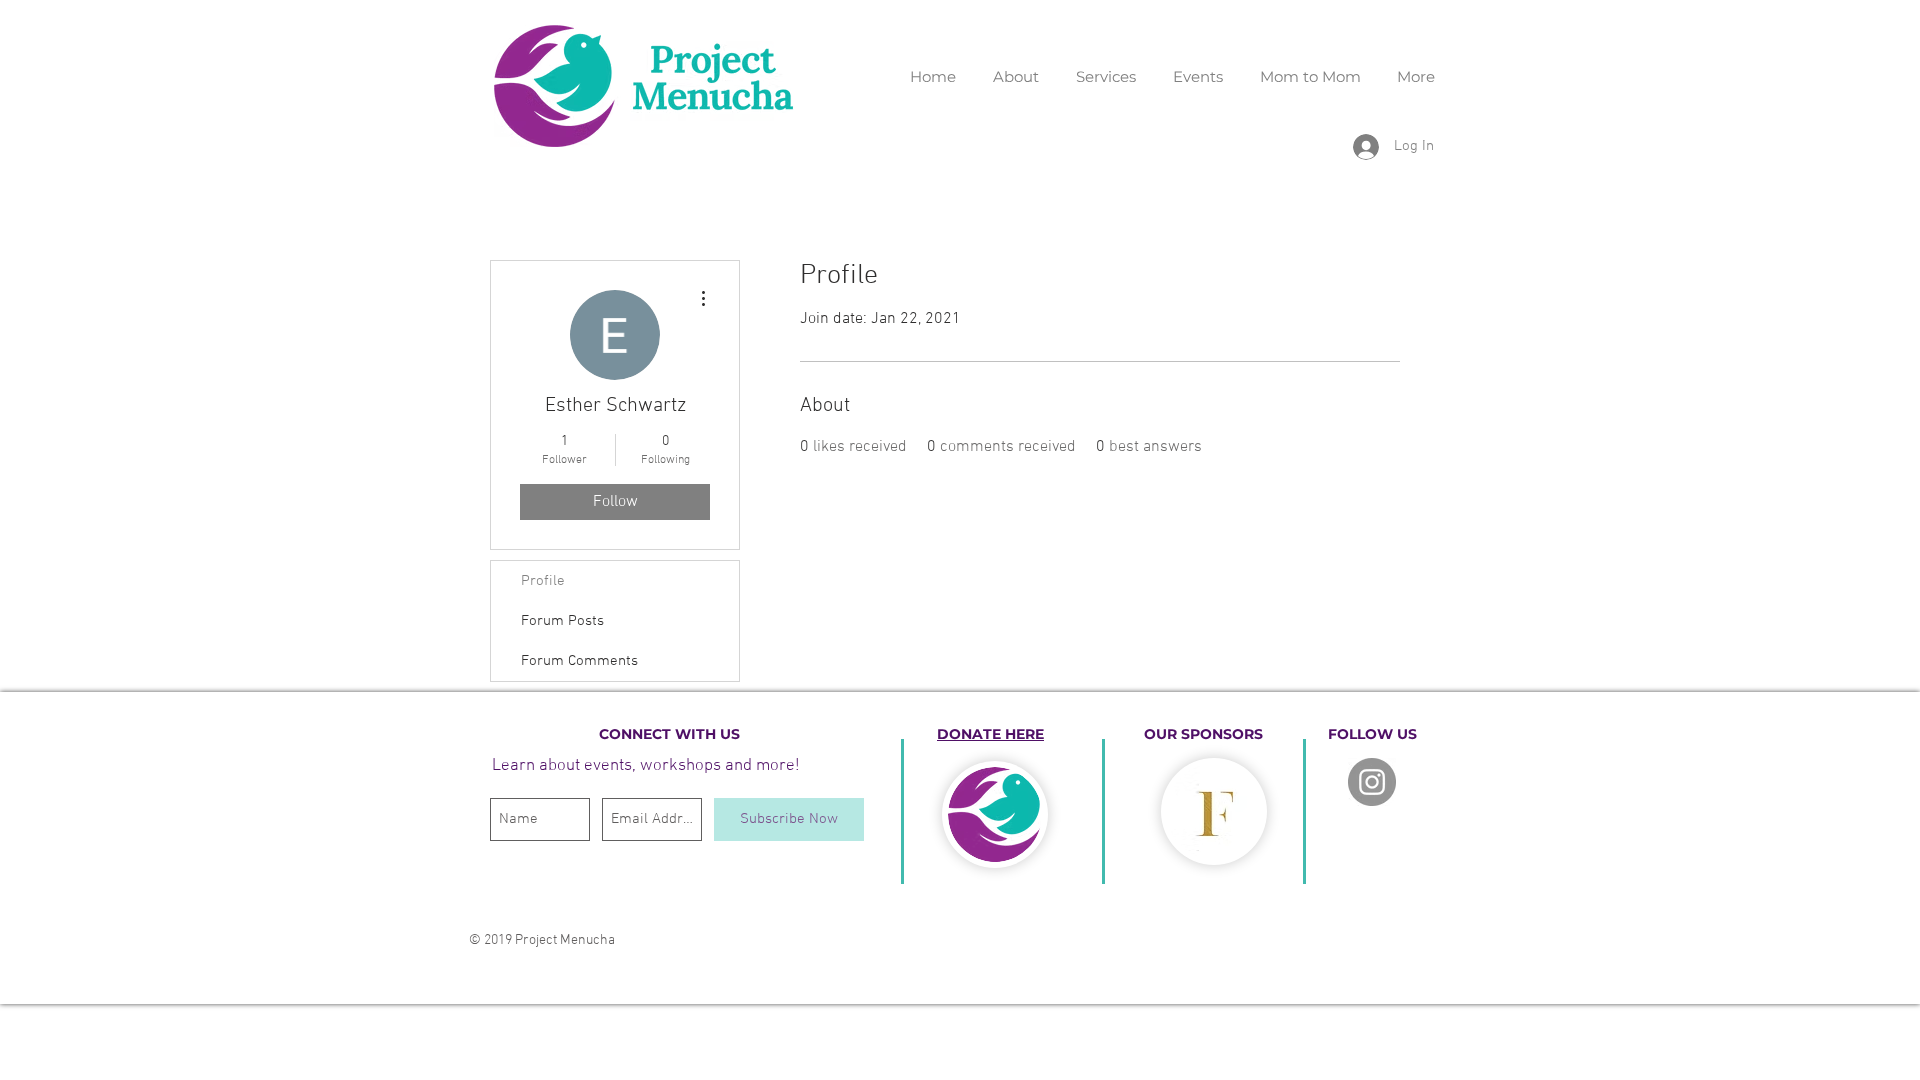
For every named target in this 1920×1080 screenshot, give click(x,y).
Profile (543, 581)
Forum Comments (579, 661)
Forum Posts (562, 621)
